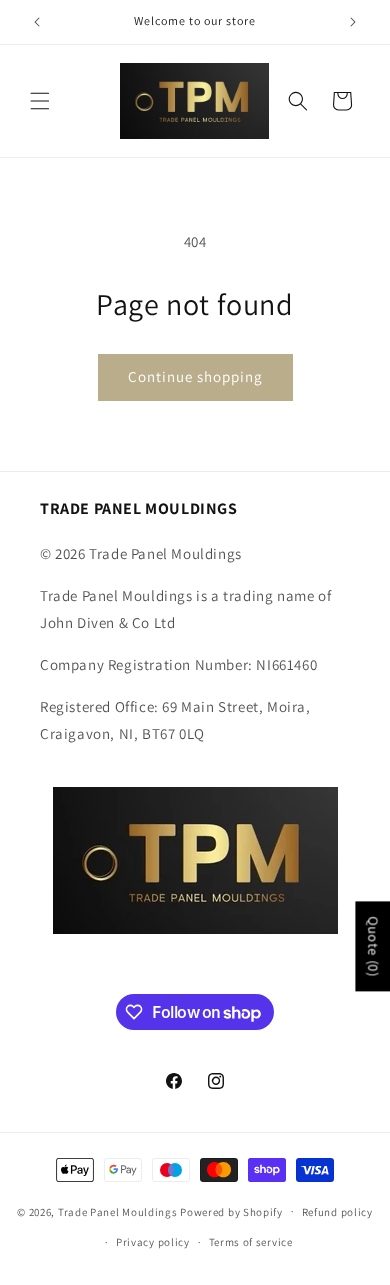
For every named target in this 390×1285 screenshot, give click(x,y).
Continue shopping (195, 376)
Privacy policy (153, 1242)
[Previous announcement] (37, 22)
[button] (40, 101)
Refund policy (337, 1212)
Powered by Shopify (231, 1211)
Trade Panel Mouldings (119, 1211)
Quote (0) (373, 946)
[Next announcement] (353, 22)
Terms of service (251, 1242)
